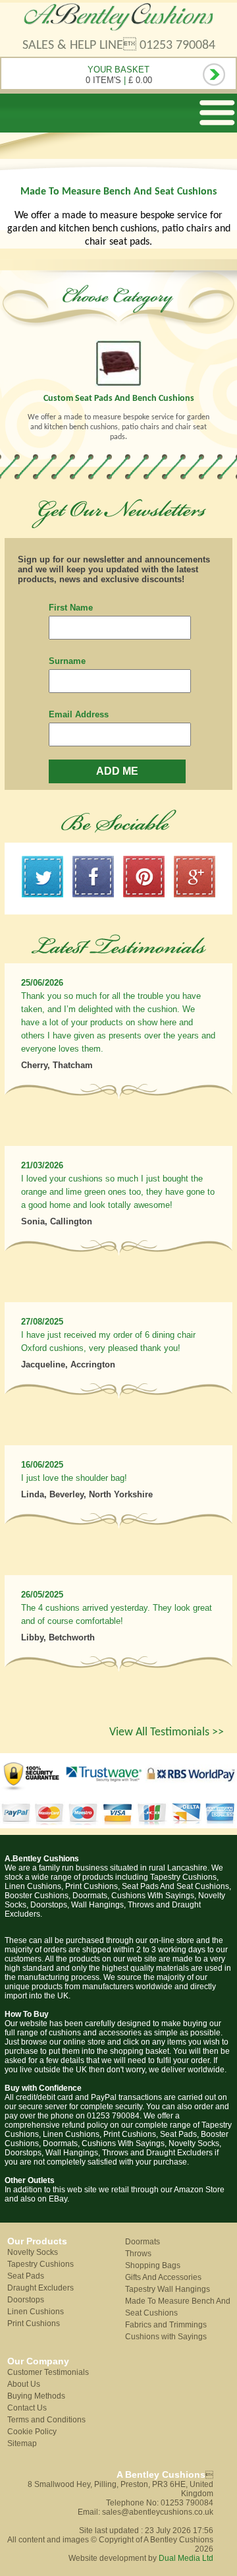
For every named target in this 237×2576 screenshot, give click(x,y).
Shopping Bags (153, 2265)
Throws (138, 2254)
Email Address (79, 714)
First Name (71, 608)
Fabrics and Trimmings (166, 2325)
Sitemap (22, 2443)
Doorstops (26, 2300)
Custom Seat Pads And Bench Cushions (119, 399)
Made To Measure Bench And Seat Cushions (178, 2307)
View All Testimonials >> (167, 1732)
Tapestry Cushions (40, 2264)
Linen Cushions (36, 2312)
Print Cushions (34, 2323)
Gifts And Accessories (163, 2277)
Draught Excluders (40, 2288)
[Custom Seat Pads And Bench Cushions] (118, 363)
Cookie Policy (32, 2432)
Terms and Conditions (46, 2420)
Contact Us (27, 2408)
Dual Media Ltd (186, 2558)
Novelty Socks (33, 2252)
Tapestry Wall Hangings (168, 2289)
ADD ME (117, 771)
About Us (24, 2384)
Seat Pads (26, 2276)
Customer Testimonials (48, 2372)
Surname (67, 661)
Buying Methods (36, 2396)
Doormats (143, 2242)
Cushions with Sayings (166, 2337)
